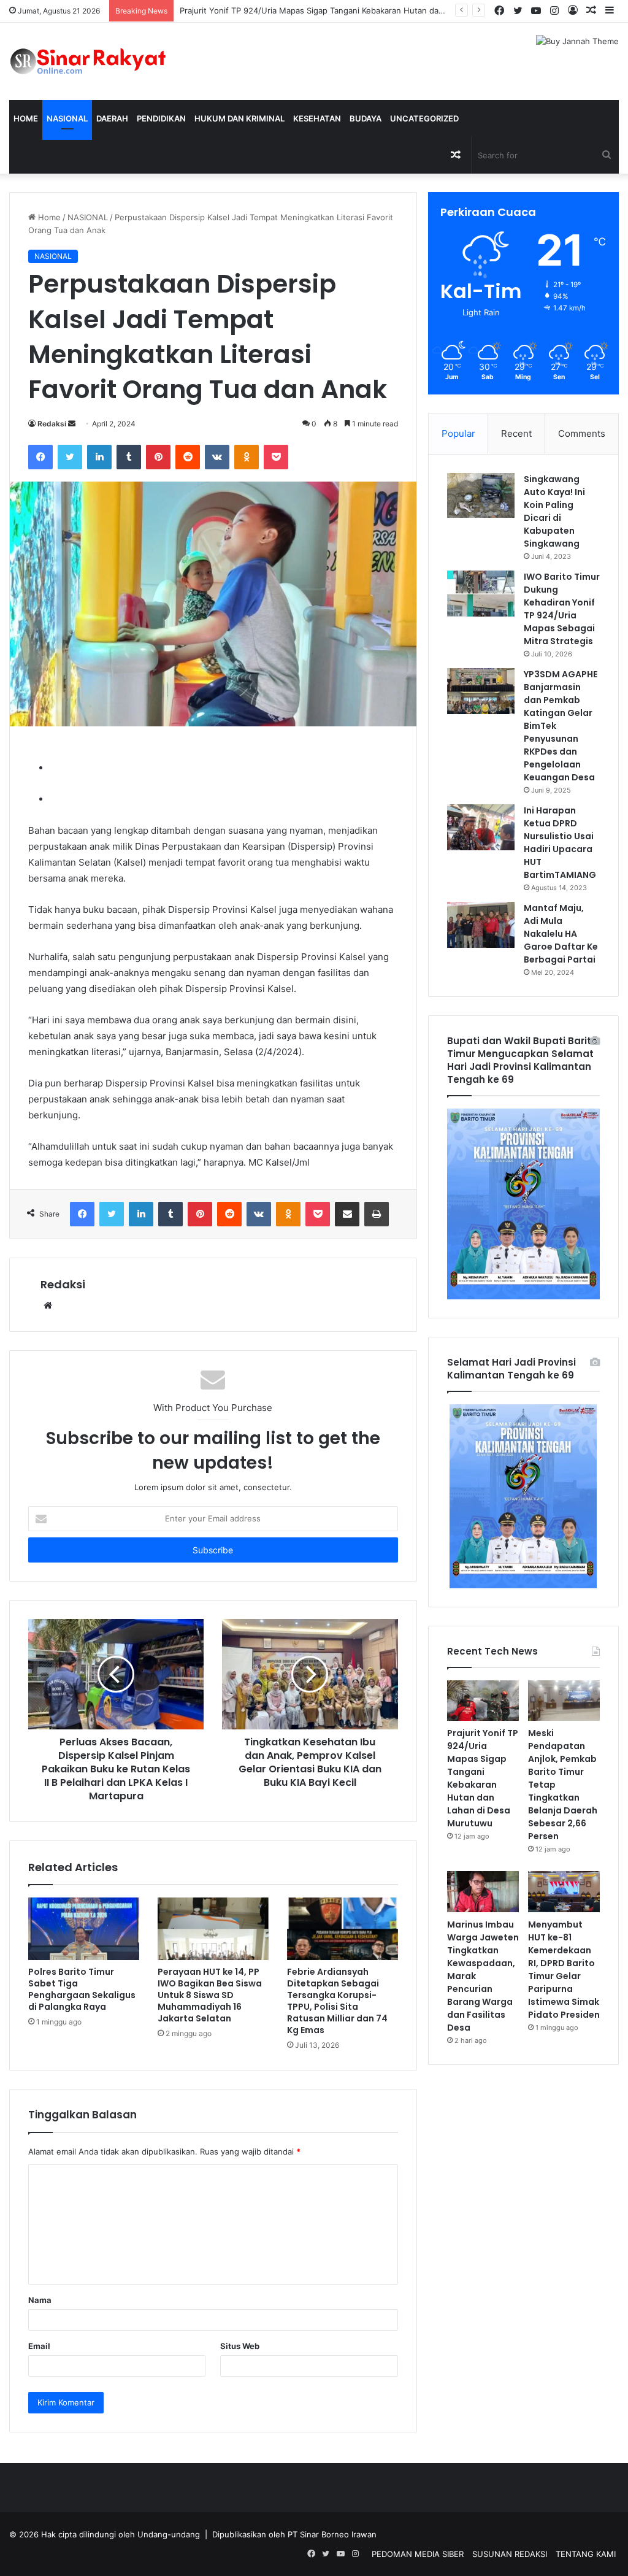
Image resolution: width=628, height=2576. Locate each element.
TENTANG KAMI (586, 2554)
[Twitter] (70, 457)
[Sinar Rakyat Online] (105, 61)
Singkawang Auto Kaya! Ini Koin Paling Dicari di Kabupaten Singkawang (554, 511)
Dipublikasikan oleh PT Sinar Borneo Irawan (294, 2534)
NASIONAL (67, 118)
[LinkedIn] (99, 457)
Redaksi (52, 424)
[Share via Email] (347, 1214)
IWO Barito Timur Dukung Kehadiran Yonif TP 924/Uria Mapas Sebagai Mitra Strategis (562, 609)
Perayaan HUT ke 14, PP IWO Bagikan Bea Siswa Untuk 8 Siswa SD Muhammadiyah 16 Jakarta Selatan (210, 1995)
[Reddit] (188, 457)
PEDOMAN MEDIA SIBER (418, 2554)
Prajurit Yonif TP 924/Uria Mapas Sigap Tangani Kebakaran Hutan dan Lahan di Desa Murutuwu (483, 1778)
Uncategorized (424, 118)
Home (26, 118)
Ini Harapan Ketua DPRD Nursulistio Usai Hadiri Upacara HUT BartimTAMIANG (560, 843)
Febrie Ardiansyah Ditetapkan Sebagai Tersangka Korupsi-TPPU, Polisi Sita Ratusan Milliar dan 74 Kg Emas (337, 2001)
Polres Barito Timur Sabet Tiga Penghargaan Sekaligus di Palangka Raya (82, 1989)
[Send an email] (72, 424)
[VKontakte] (217, 457)
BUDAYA (366, 118)
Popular (458, 433)
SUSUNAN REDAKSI (510, 2554)
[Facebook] (40, 457)
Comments (582, 433)
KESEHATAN (317, 118)
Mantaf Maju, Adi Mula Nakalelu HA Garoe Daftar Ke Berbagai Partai (561, 934)
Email (39, 2346)
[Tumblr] (129, 457)
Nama (40, 2300)
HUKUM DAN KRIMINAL (239, 118)
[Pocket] (276, 457)
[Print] (377, 1214)
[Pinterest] (158, 457)
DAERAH (112, 118)
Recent (516, 433)
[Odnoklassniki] (247, 457)
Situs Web (240, 2346)
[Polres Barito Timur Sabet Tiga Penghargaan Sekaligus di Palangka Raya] (84, 1929)
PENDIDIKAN (161, 118)
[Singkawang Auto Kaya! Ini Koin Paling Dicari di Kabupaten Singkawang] (481, 496)
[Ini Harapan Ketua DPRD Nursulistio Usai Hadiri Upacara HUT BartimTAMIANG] (481, 827)
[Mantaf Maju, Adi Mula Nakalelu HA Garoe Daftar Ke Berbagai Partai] (481, 925)
